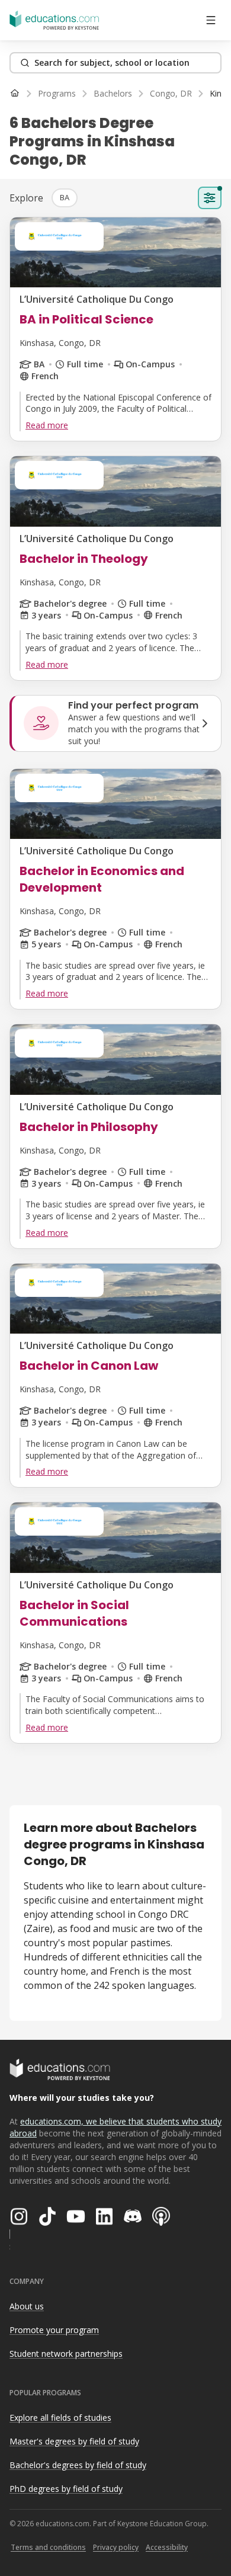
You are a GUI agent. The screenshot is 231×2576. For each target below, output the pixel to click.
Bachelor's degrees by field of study (78, 2465)
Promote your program (54, 2330)
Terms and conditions (48, 2547)
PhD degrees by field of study (66, 2489)
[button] (65, 198)
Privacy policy (116, 2547)
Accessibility (167, 2547)
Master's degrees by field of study (74, 2441)
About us (27, 2306)
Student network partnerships (66, 2354)
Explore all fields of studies (60, 2418)
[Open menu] (211, 20)
